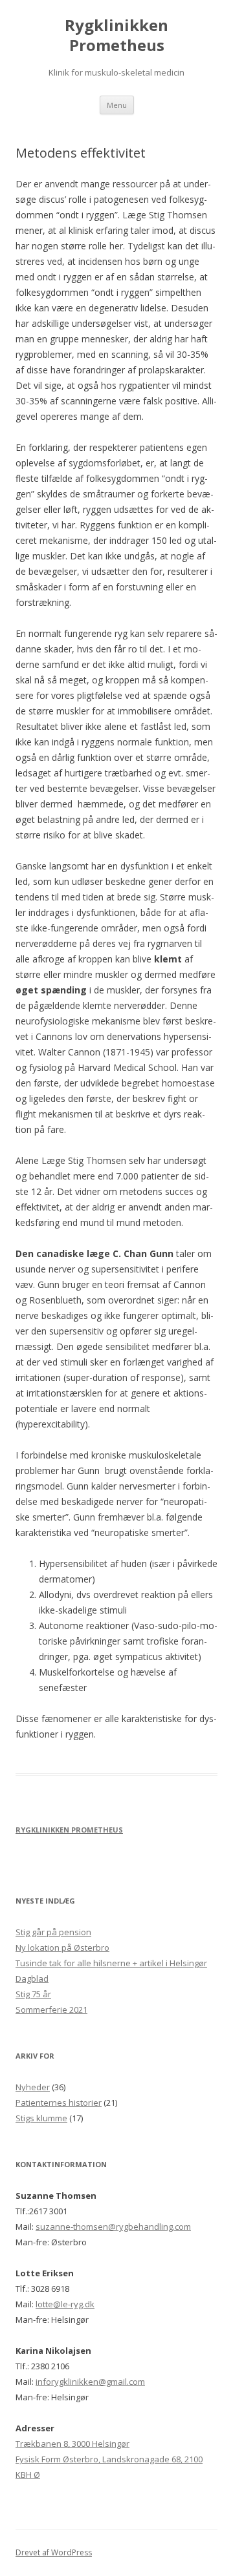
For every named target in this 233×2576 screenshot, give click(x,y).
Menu (117, 105)
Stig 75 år (33, 1994)
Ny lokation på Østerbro (62, 1948)
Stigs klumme (41, 2118)
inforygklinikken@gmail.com (90, 2382)
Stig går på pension (53, 1932)
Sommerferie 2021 (51, 2010)
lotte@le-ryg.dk (65, 2304)
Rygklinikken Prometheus (116, 36)
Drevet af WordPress (54, 2552)
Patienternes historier (59, 2103)
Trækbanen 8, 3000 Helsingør (72, 2444)
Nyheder (33, 2087)
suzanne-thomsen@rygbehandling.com (113, 2227)
